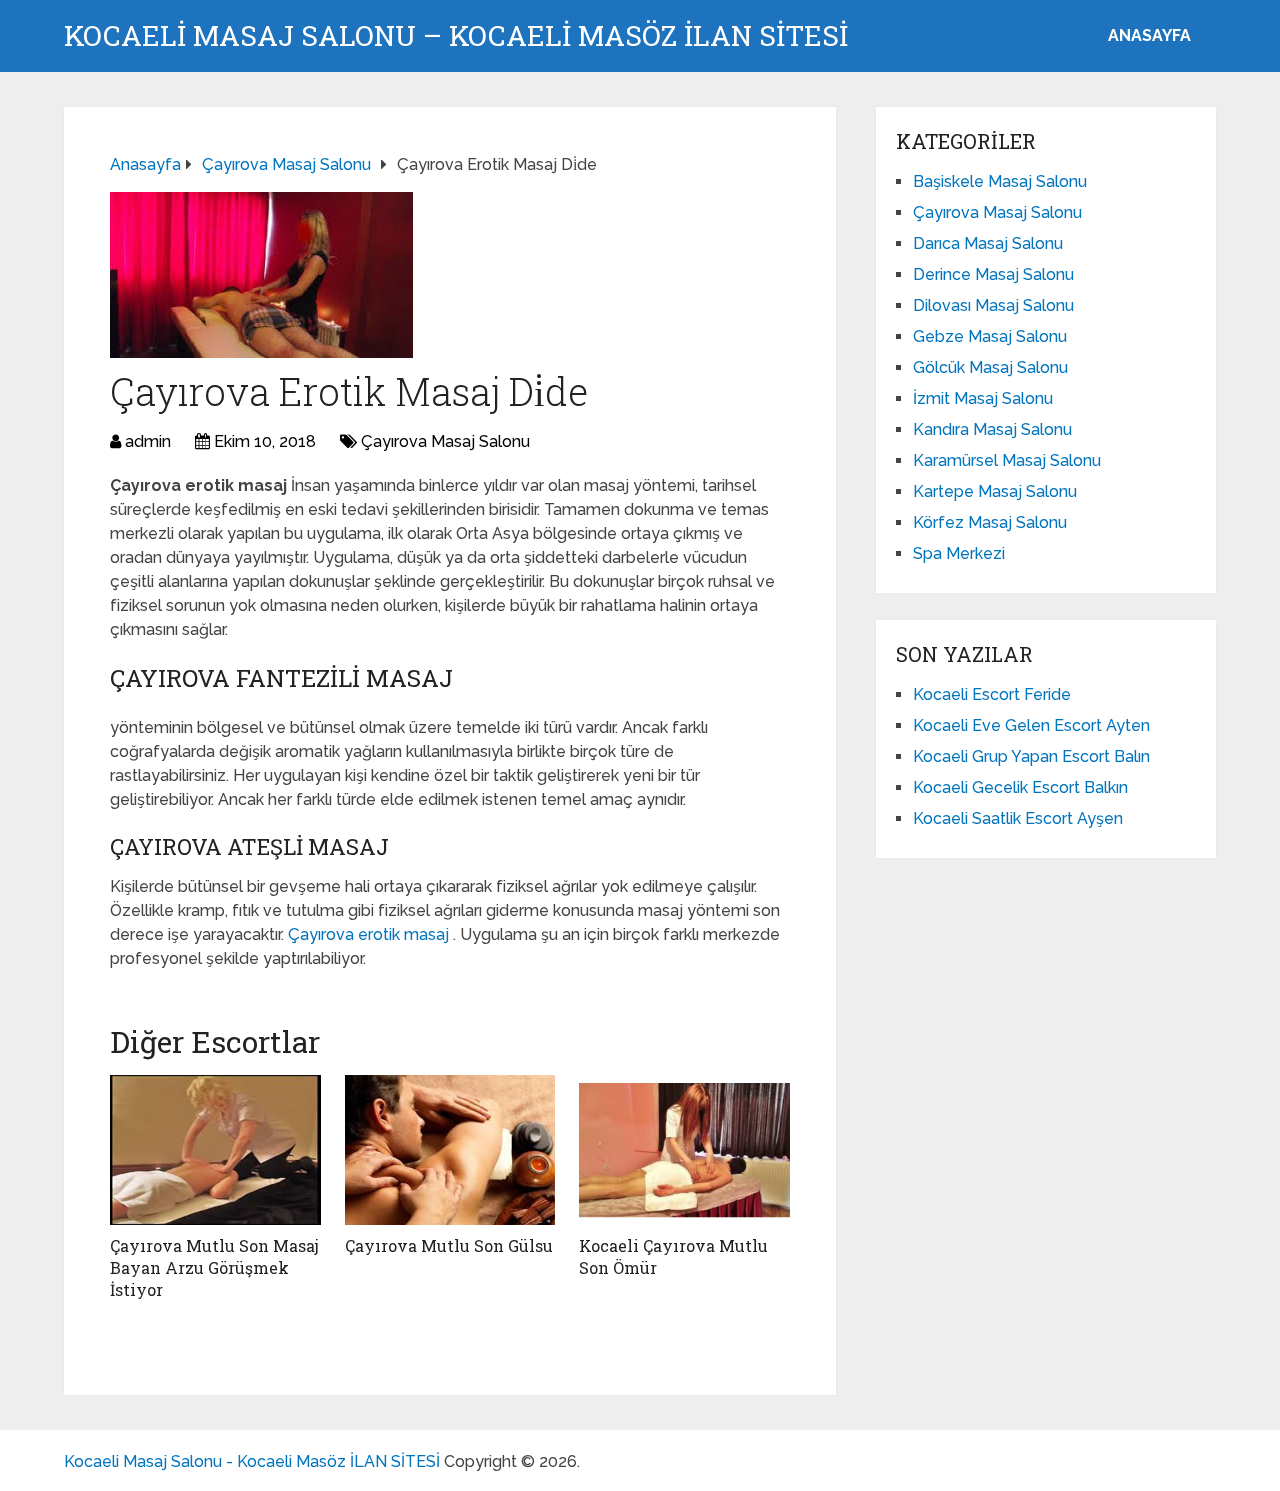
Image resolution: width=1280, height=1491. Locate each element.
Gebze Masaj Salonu (990, 336)
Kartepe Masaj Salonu (995, 491)
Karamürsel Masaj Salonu (1007, 460)
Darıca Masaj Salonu (988, 243)
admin (148, 441)
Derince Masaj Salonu (993, 274)
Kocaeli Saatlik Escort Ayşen (1018, 818)
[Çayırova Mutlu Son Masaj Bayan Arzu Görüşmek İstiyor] (215, 1150)
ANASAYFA (1149, 35)
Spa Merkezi (959, 553)
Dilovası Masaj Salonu (993, 305)
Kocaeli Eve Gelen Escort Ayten (1031, 725)
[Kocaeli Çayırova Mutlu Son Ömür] (684, 1150)
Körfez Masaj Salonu (990, 522)
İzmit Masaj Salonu (983, 398)
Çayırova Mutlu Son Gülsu (449, 1245)
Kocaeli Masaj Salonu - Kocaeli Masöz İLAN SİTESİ (252, 1461)
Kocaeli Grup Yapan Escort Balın (1031, 756)
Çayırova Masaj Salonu (445, 441)
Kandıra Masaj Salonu (992, 429)
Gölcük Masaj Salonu (990, 367)
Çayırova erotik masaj (370, 934)
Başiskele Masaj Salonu (1000, 181)
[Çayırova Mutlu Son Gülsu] (450, 1150)
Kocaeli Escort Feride (992, 694)
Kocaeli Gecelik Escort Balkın (1020, 787)
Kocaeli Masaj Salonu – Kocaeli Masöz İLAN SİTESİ (456, 36)
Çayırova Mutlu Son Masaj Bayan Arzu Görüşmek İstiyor (214, 1268)
